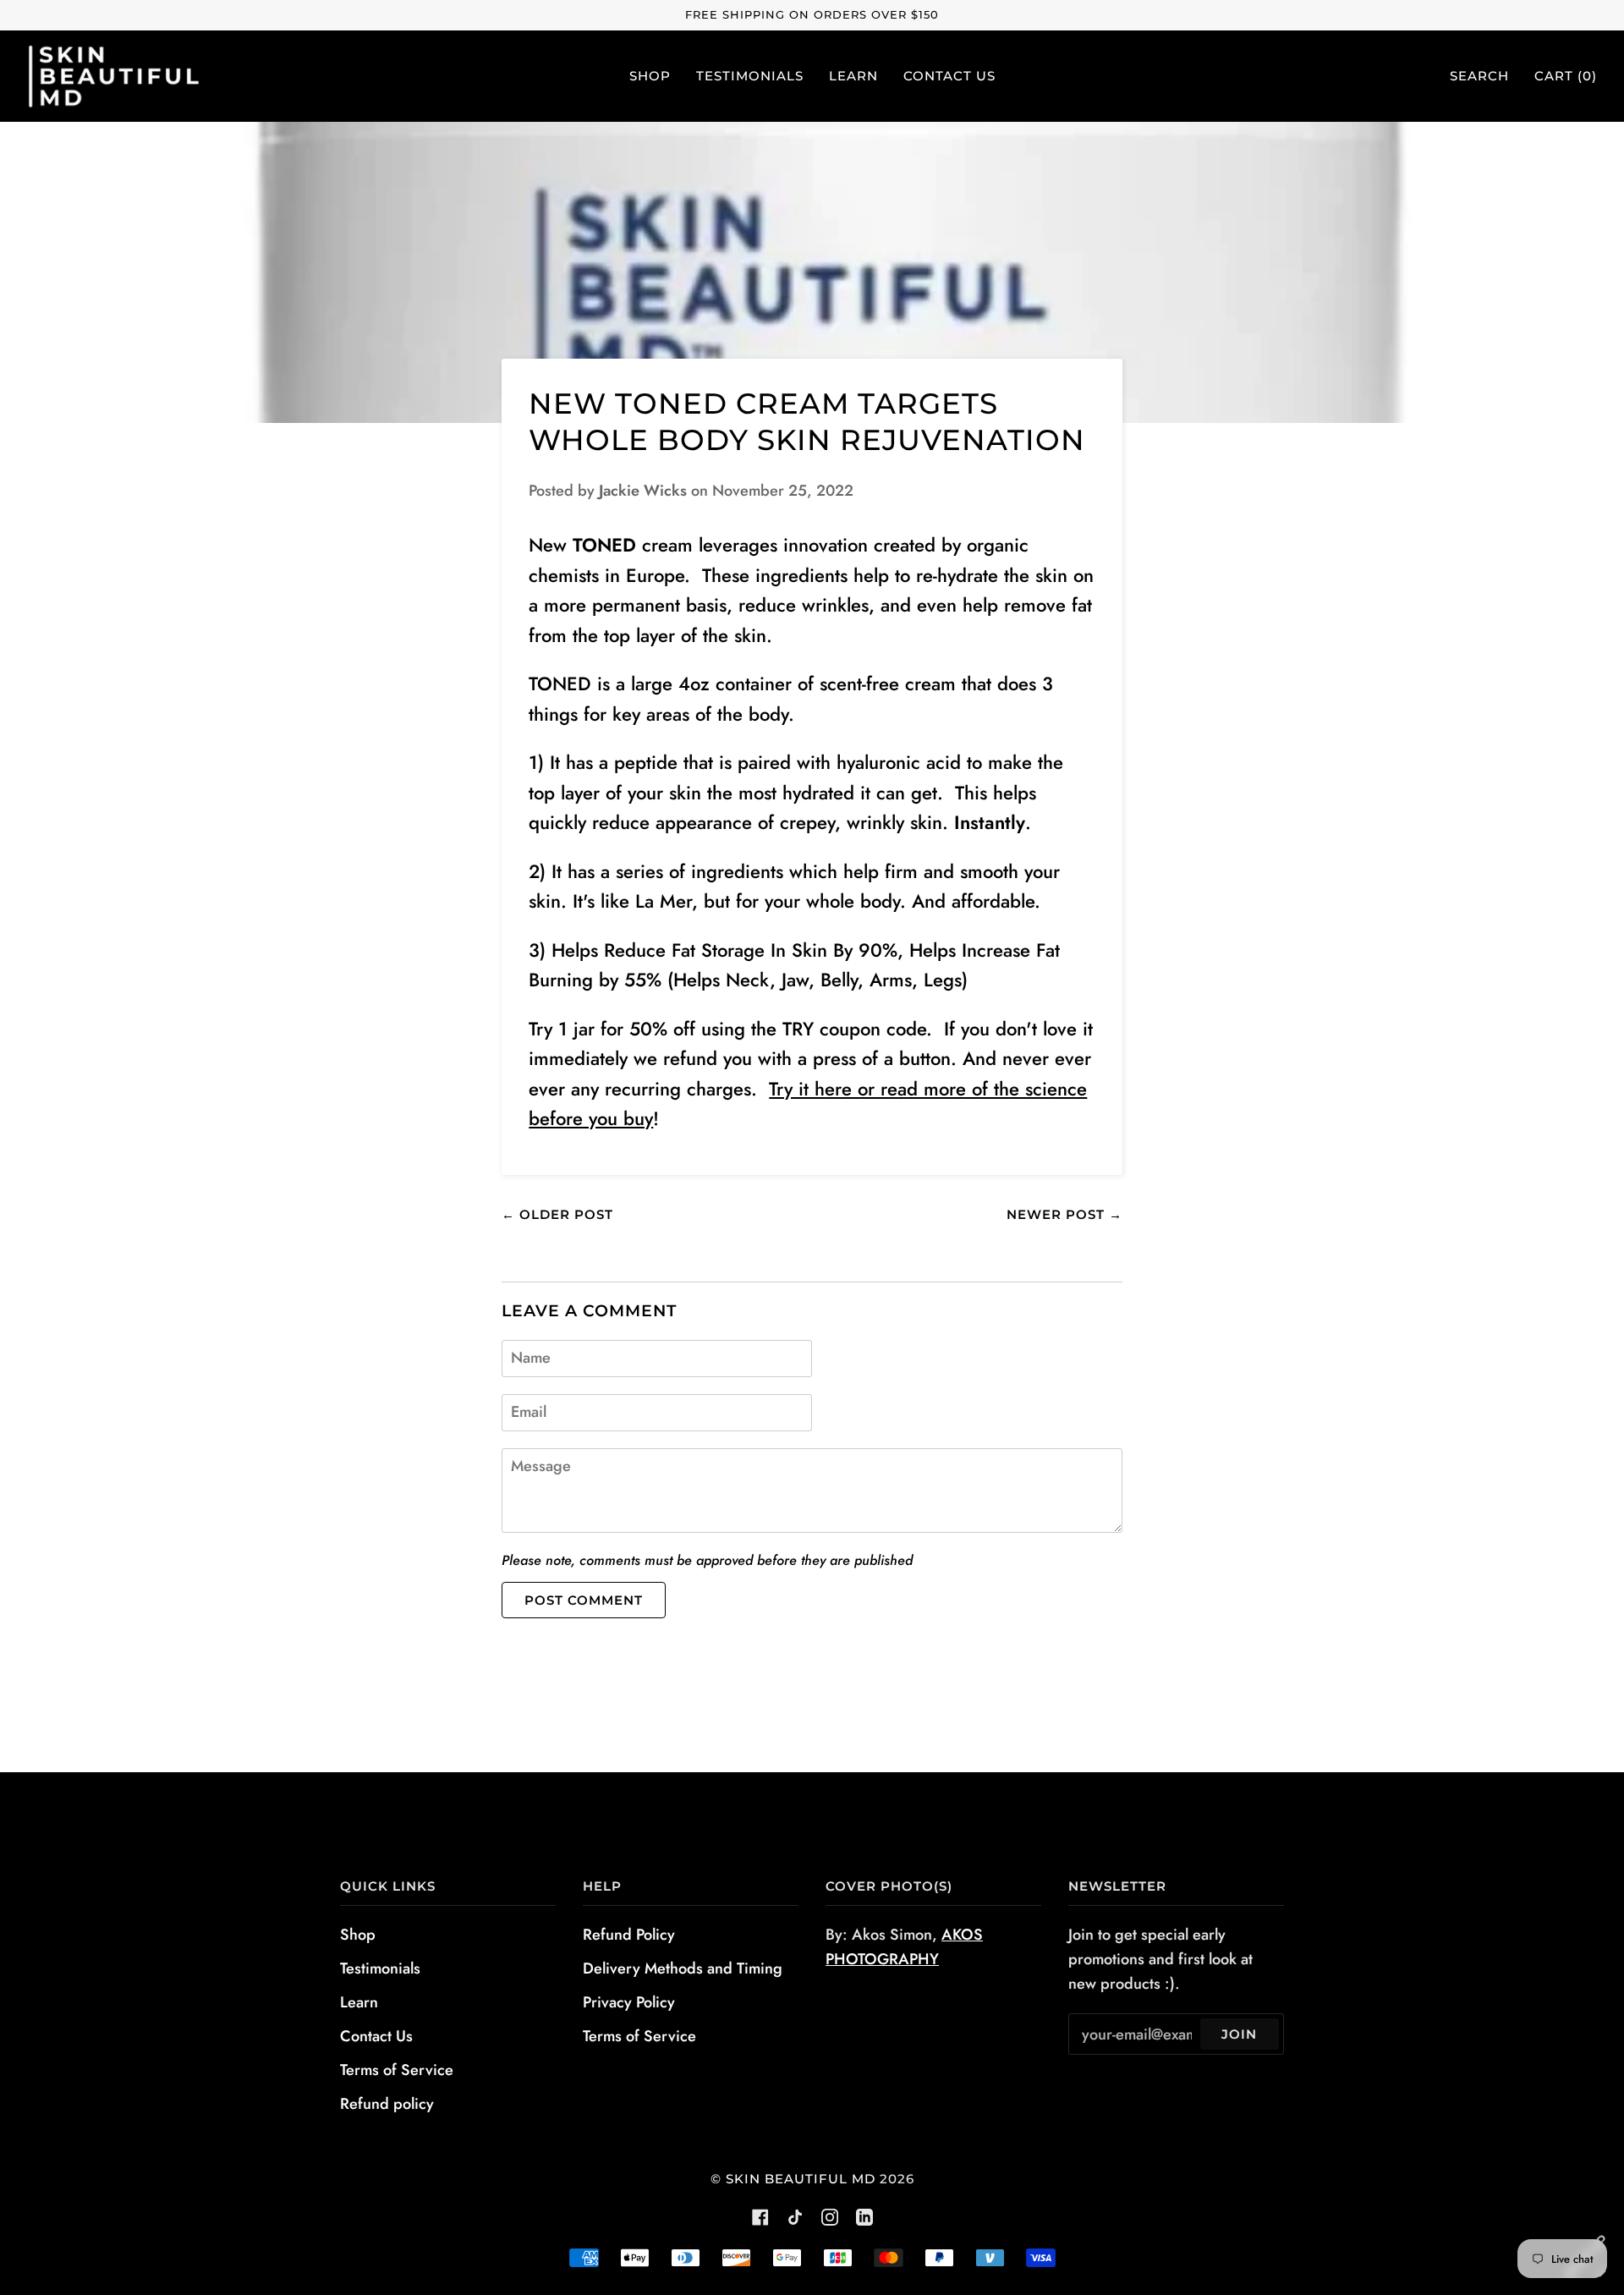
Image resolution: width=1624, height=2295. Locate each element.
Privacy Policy (629, 2002)
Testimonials (380, 1968)
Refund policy (387, 2104)
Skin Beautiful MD (801, 2179)
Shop (358, 1935)
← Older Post (557, 1214)
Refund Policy (629, 1935)
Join (1239, 2034)
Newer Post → (1064, 1214)
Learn (359, 2002)
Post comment (584, 1600)
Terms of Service (397, 2070)
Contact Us (376, 2036)
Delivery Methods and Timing (683, 1968)
